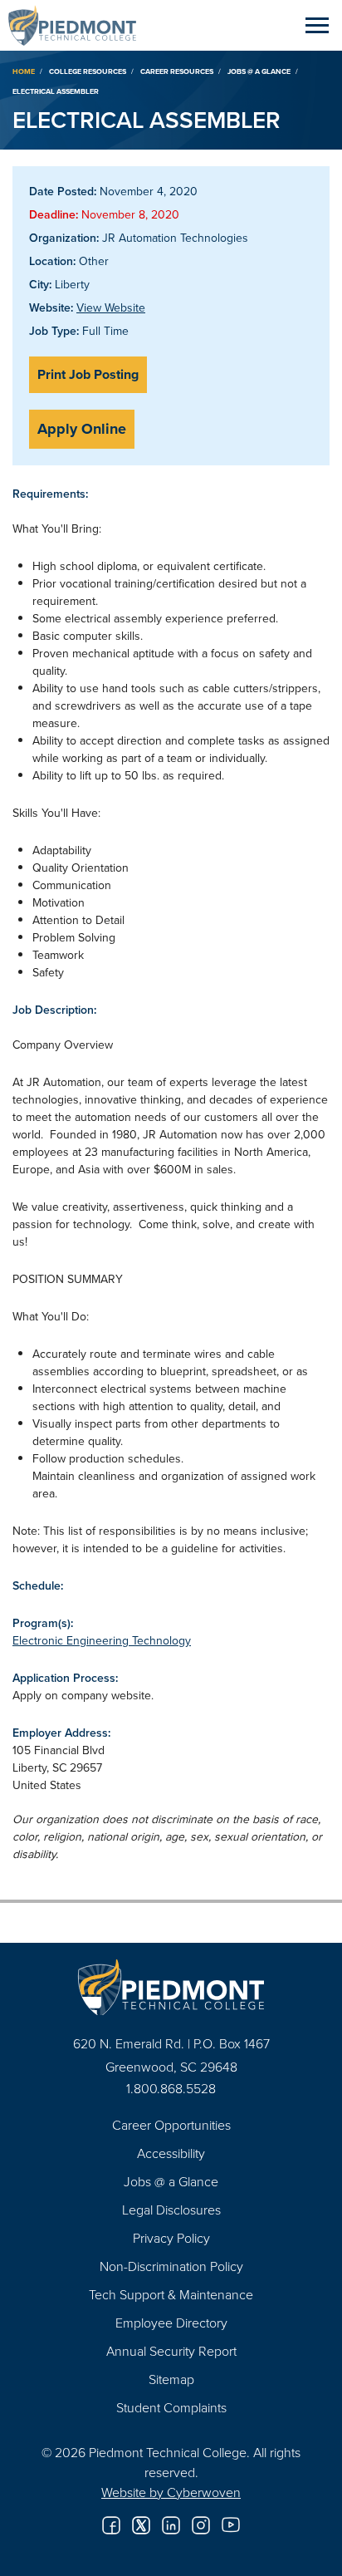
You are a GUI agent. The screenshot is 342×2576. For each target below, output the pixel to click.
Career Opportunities (171, 2125)
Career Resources (177, 71)
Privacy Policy (171, 2238)
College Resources (88, 71)
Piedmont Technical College (79, 25)
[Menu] (317, 25)
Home (24, 71)
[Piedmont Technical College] (171, 1987)
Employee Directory (171, 2323)
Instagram (201, 2525)
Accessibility (171, 2153)
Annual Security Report (171, 2351)
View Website (111, 307)
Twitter (141, 2525)
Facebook (111, 2525)
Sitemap (171, 2379)
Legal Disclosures (171, 2210)
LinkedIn (171, 2525)
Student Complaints (171, 2407)
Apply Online (82, 429)
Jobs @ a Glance (259, 71)
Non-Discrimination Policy (171, 2266)
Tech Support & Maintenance (171, 2294)
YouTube (231, 2525)
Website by (171, 2492)
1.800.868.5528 (171, 2088)
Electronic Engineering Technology (102, 1640)
